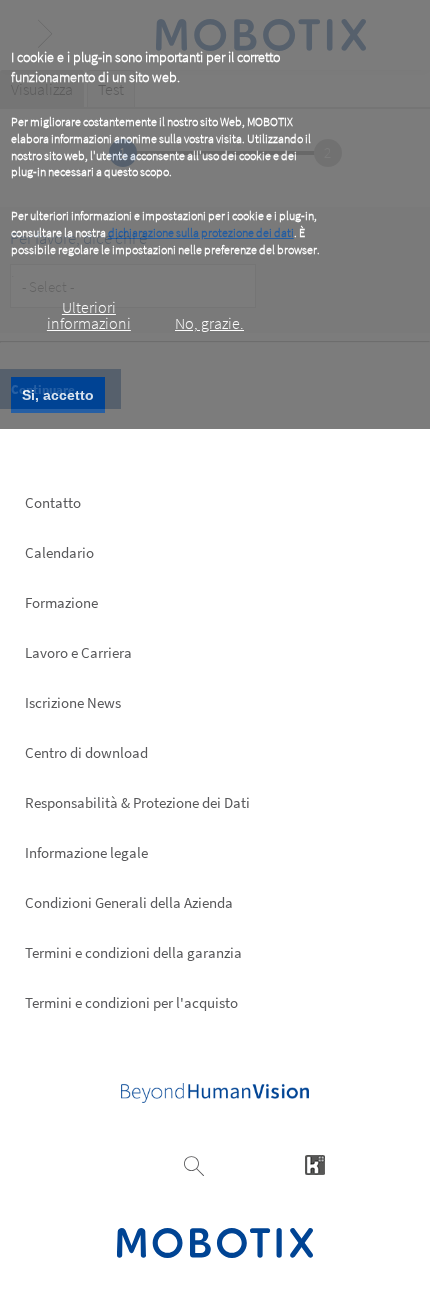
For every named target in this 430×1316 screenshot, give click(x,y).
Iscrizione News (73, 702)
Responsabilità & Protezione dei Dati (137, 802)
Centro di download (86, 752)
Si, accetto (58, 395)
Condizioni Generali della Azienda (129, 902)
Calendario (59, 552)
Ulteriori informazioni (89, 315)
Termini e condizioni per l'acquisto (131, 1002)
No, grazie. (209, 323)
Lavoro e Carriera (78, 652)
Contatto (53, 502)
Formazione (61, 602)
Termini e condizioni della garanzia (133, 952)
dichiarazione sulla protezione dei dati (201, 232)
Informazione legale (86, 852)
